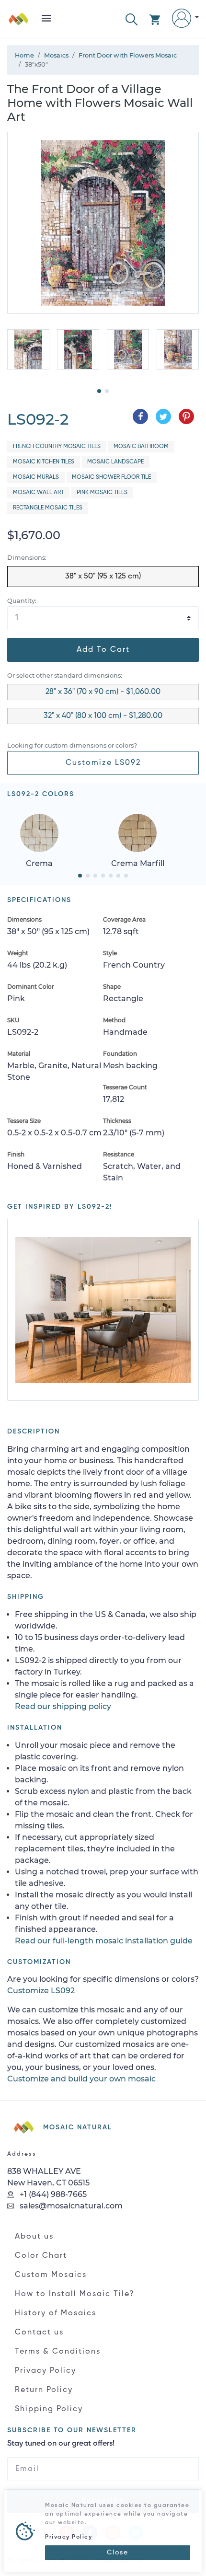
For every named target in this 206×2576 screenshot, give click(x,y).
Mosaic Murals (36, 477)
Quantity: (22, 601)
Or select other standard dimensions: (65, 676)
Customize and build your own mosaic (81, 2079)
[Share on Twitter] (163, 416)
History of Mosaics (56, 2313)
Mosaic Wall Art (38, 493)
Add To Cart (103, 650)
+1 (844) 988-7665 (52, 2194)
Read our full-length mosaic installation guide (104, 1941)
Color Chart (41, 2256)
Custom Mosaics (51, 2275)
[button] (132, 18)
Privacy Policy (46, 2371)
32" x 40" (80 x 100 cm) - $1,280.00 (103, 716)
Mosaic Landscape (115, 462)
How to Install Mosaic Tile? (75, 2294)
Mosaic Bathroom (141, 447)
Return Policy (44, 2390)
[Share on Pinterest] (186, 416)
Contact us (39, 2333)
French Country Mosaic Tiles (57, 447)
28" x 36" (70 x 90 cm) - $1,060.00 (103, 692)
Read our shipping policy (63, 1706)
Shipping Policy (49, 2409)
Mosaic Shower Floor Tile (111, 477)
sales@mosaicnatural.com (70, 2206)
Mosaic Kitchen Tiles (44, 462)
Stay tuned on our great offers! (61, 2444)
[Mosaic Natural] (19, 22)
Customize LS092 (103, 763)
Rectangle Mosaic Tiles (48, 508)
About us (34, 2237)
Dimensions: (27, 558)
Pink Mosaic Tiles (102, 493)
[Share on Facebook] (140, 416)
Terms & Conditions (58, 2352)
